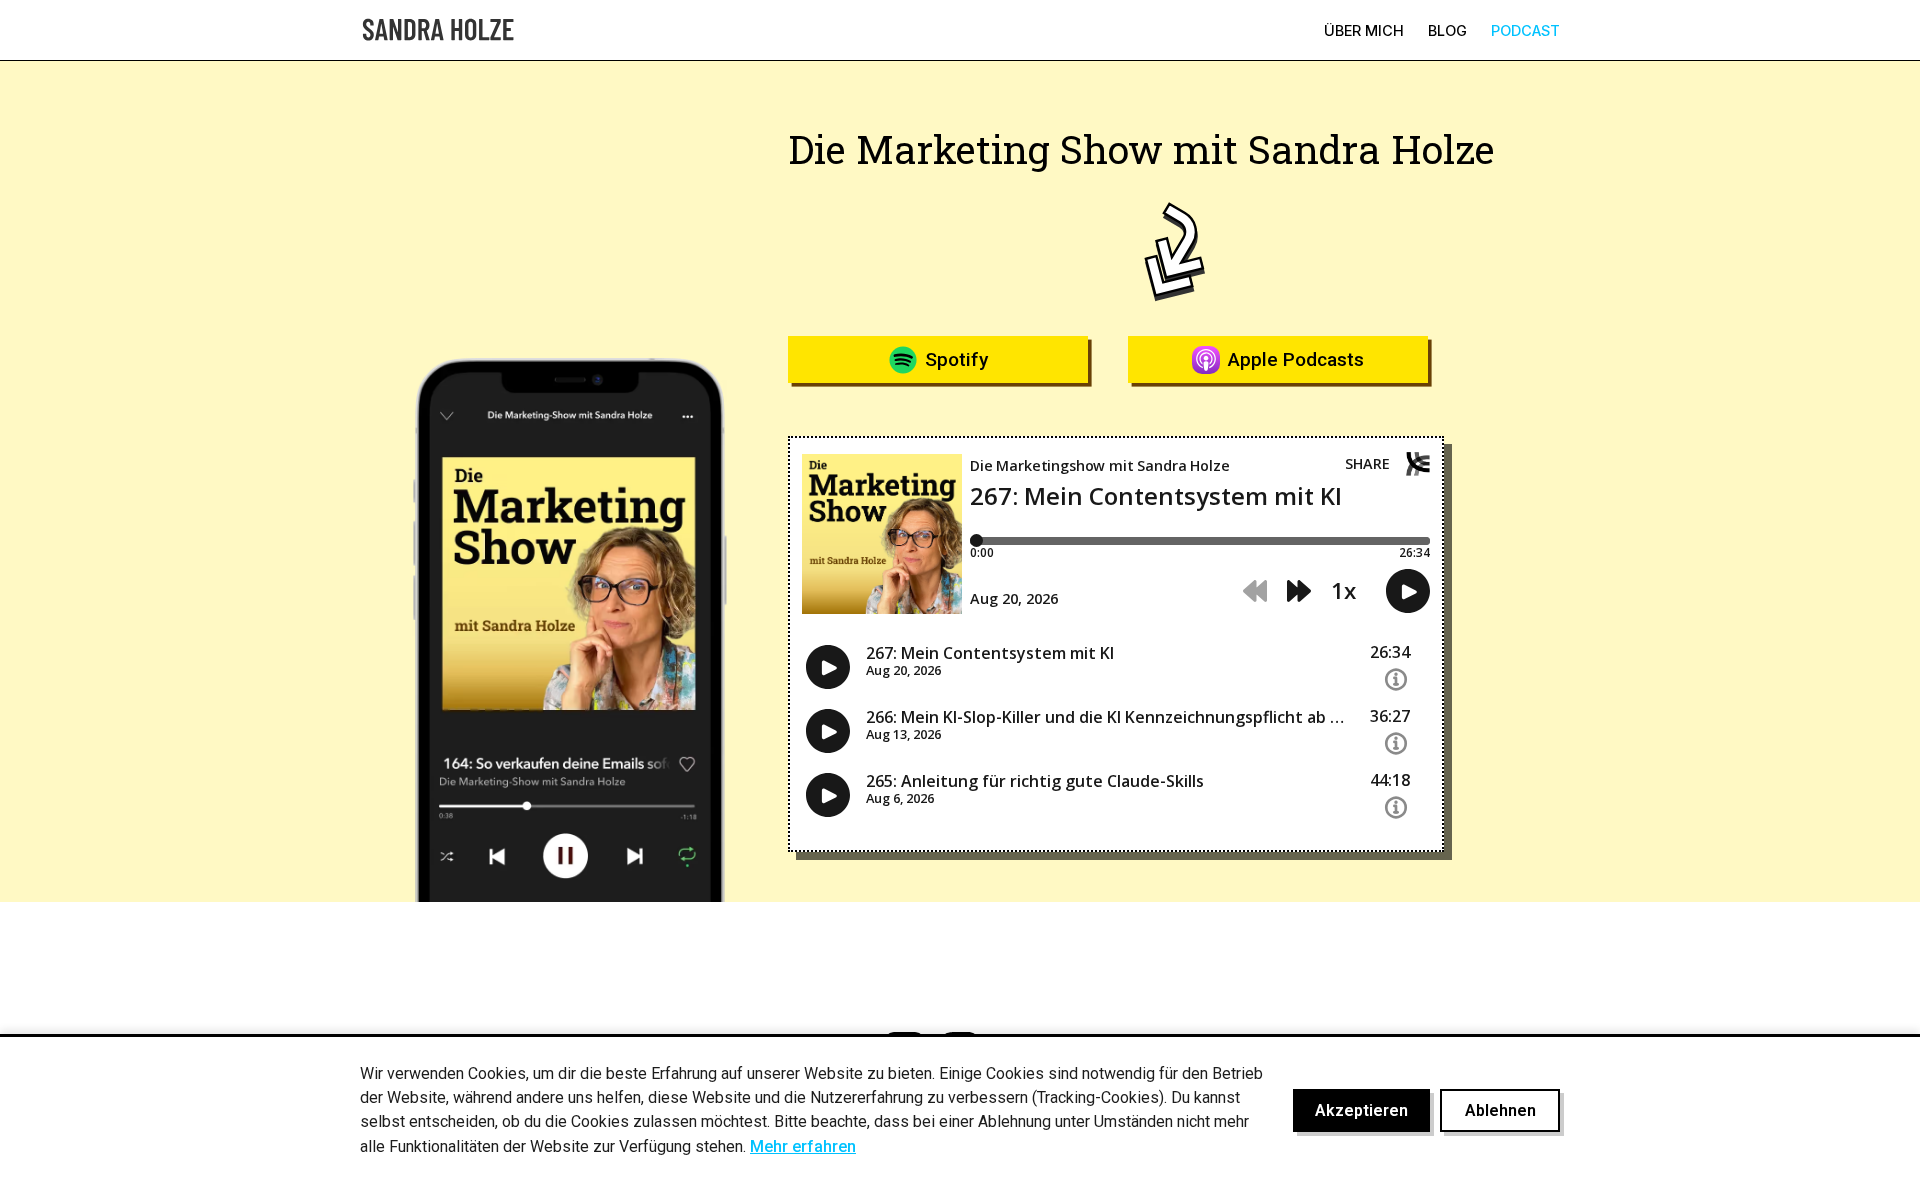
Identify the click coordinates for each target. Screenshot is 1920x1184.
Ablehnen (1500, 1110)
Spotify (956, 359)
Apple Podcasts (1296, 359)
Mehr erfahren (803, 1146)
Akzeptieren (1361, 1110)
